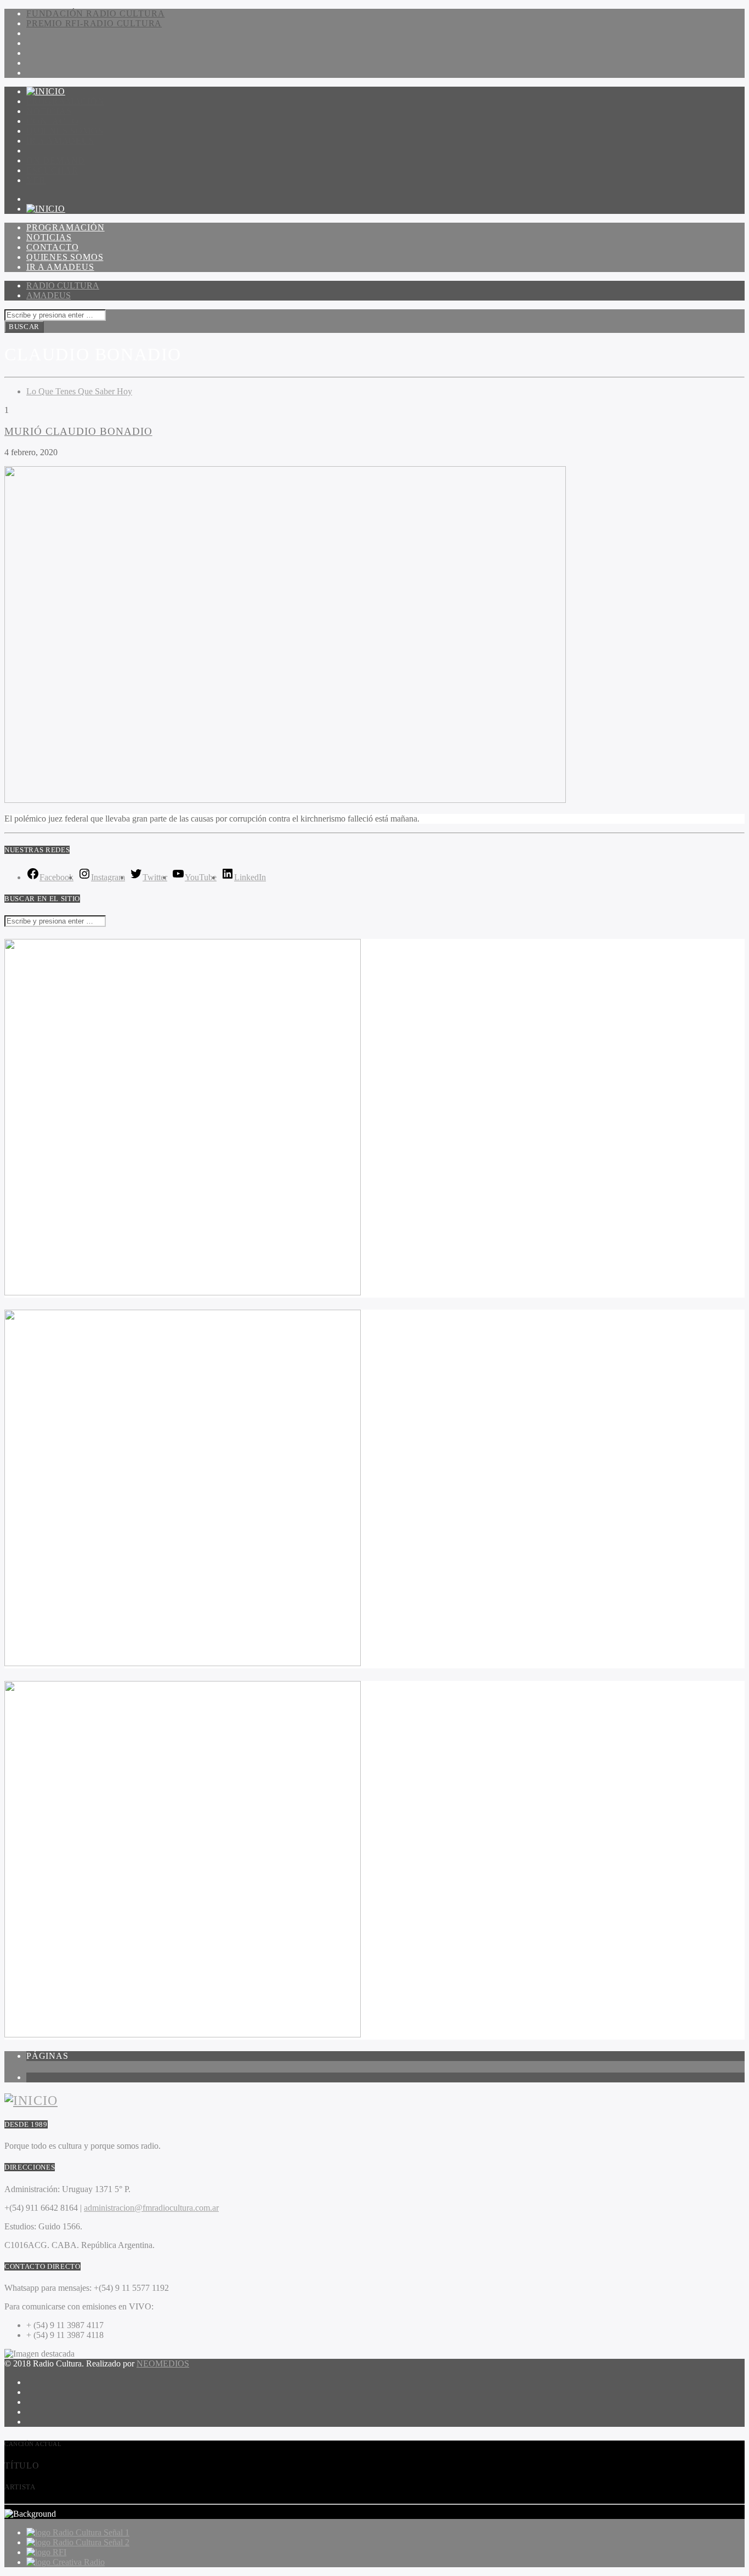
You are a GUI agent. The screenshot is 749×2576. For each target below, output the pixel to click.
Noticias (49, 111)
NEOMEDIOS (163, 2363)
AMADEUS (49, 295)
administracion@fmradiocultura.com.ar (151, 2208)
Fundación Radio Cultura (95, 13)
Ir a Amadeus (60, 141)
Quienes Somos (65, 131)
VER (36, 180)
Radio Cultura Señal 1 (91, 2532)
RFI (59, 2552)
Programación (66, 101)
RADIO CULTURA (63, 285)
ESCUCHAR (52, 170)
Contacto (52, 121)
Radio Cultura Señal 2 (91, 2542)
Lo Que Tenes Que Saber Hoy (79, 391)
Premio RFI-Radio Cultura (94, 23)
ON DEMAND (56, 160)
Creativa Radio (79, 2562)
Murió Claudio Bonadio (78, 431)
